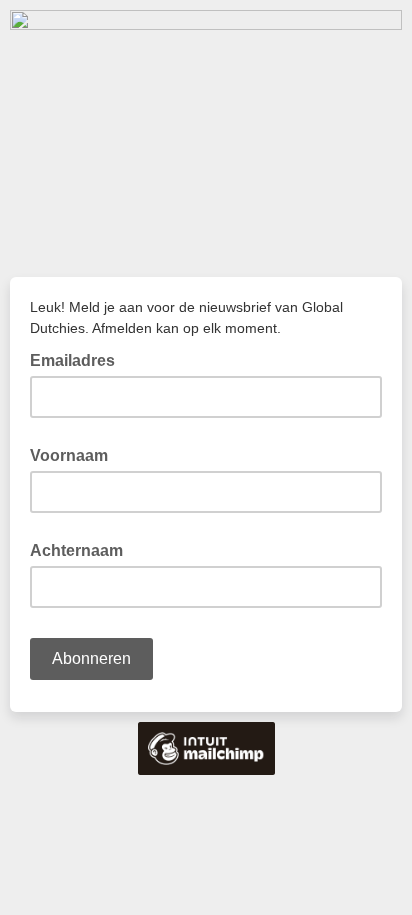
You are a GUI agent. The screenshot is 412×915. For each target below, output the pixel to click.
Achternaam (76, 550)
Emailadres (78, 359)
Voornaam (69, 455)
